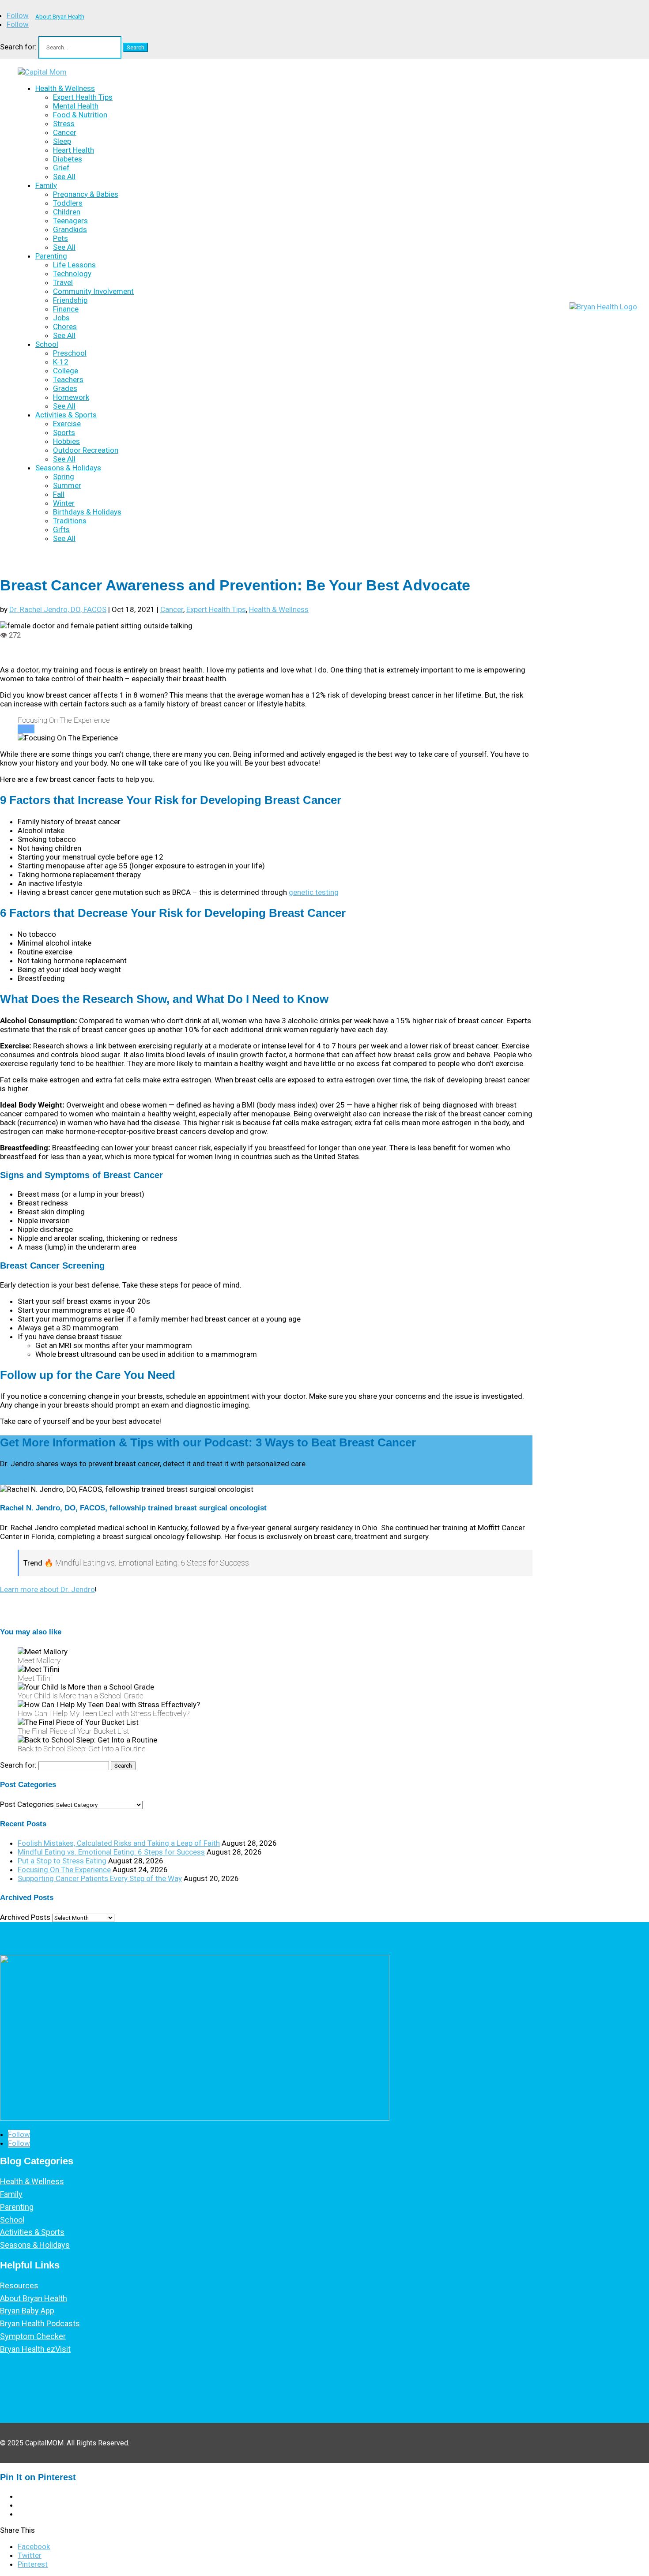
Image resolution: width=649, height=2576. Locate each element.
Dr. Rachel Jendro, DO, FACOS (58, 609)
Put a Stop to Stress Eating (62, 1861)
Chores (65, 327)
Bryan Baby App (27, 2311)
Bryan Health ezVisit (35, 2349)
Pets (60, 238)
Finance (66, 309)
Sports (64, 432)
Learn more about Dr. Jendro (47, 1589)
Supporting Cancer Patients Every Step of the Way (100, 1878)
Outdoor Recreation (86, 450)
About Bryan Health (60, 17)
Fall (59, 494)
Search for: (18, 47)
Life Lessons (74, 265)
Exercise (67, 424)
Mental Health (76, 106)
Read (26, 729)
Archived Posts (25, 1917)
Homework (71, 397)
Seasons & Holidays (68, 468)
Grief (61, 168)
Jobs (61, 318)
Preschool (70, 353)
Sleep (62, 141)
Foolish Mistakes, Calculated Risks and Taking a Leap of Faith (119, 1843)
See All (64, 176)
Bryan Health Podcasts (40, 2323)
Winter (64, 503)
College (66, 371)
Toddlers (68, 203)
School (47, 344)
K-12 (61, 362)
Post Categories (27, 1804)
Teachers (68, 379)
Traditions (70, 521)
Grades (65, 388)
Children (67, 212)
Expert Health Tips (83, 97)
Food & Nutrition (80, 115)
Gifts (61, 529)
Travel (63, 282)
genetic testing (314, 892)
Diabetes (68, 159)
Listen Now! (21, 1480)
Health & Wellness (65, 88)
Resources (19, 2285)
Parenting (51, 256)
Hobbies (66, 441)
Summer (67, 485)
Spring (64, 477)
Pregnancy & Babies (86, 194)
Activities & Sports (66, 415)
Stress (64, 124)
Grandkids (70, 229)
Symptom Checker (33, 2336)
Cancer (65, 132)
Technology (72, 274)
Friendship (70, 300)
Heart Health (74, 150)
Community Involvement (93, 291)
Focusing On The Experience (64, 1870)
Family (46, 185)
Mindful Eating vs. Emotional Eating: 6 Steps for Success (111, 1852)
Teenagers (70, 221)
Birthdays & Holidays (87, 512)
